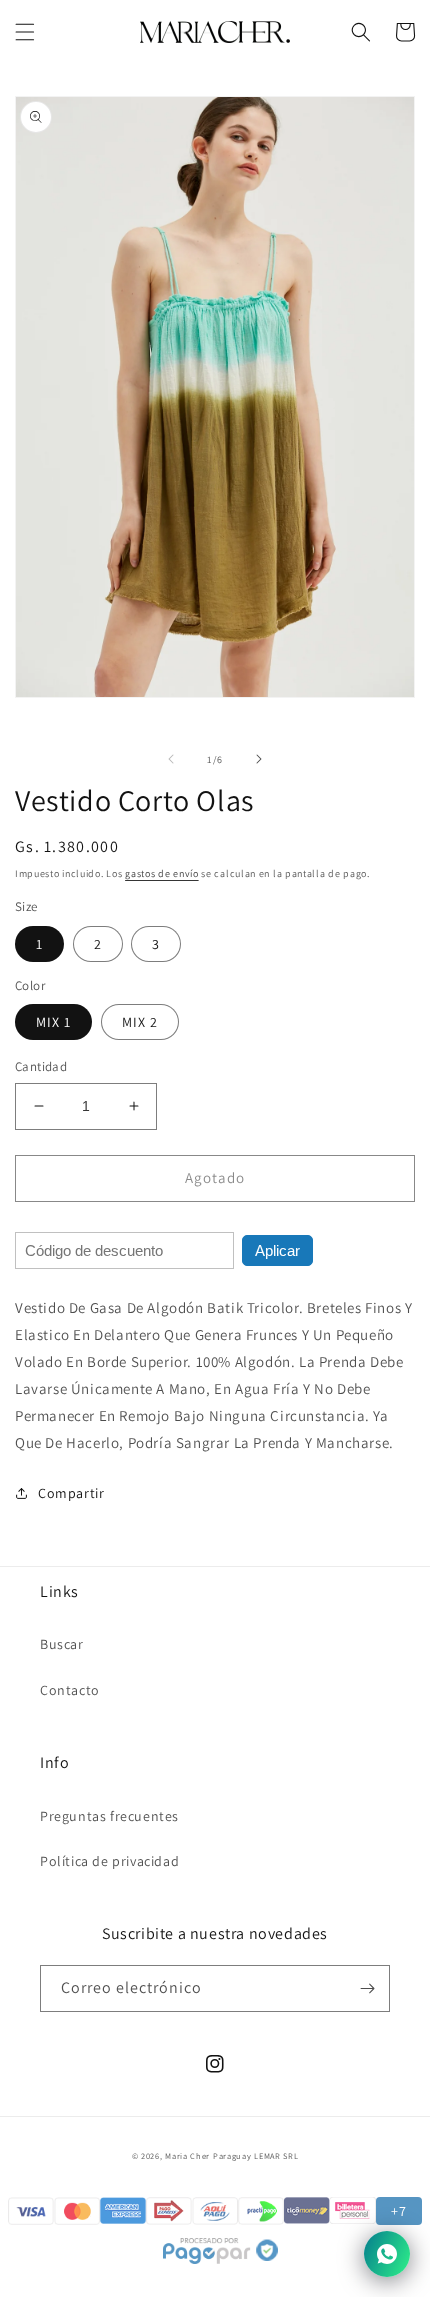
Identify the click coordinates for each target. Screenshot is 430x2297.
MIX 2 (140, 1022)
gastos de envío (162, 873)
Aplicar (277, 1250)
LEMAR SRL (276, 2155)
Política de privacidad (109, 1861)
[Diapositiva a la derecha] (259, 759)
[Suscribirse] (367, 1988)
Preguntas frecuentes (109, 1816)
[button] (25, 32)
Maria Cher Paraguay (208, 2155)
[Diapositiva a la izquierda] (171, 759)
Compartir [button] (71, 1493)
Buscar (62, 1644)
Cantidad (41, 1066)
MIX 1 (53, 1022)
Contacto (70, 1690)
